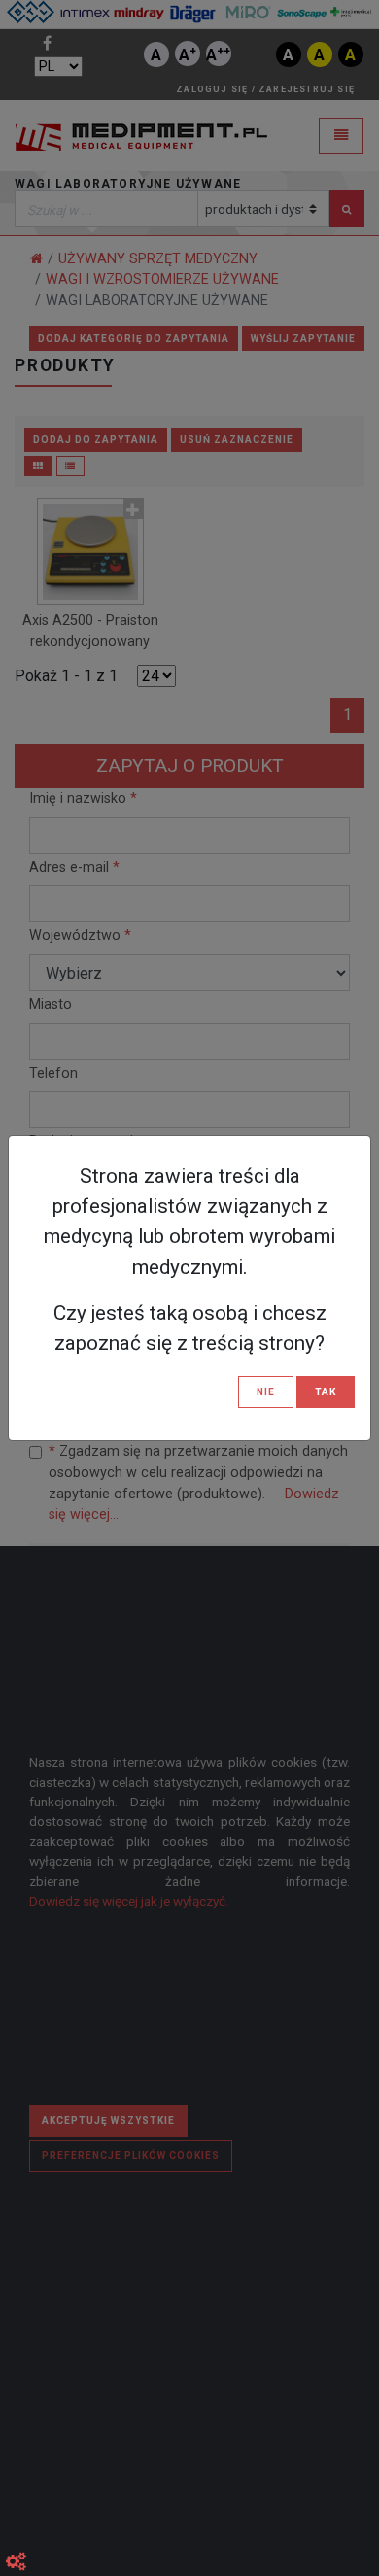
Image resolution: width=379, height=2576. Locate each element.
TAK (326, 1392)
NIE (266, 1392)
